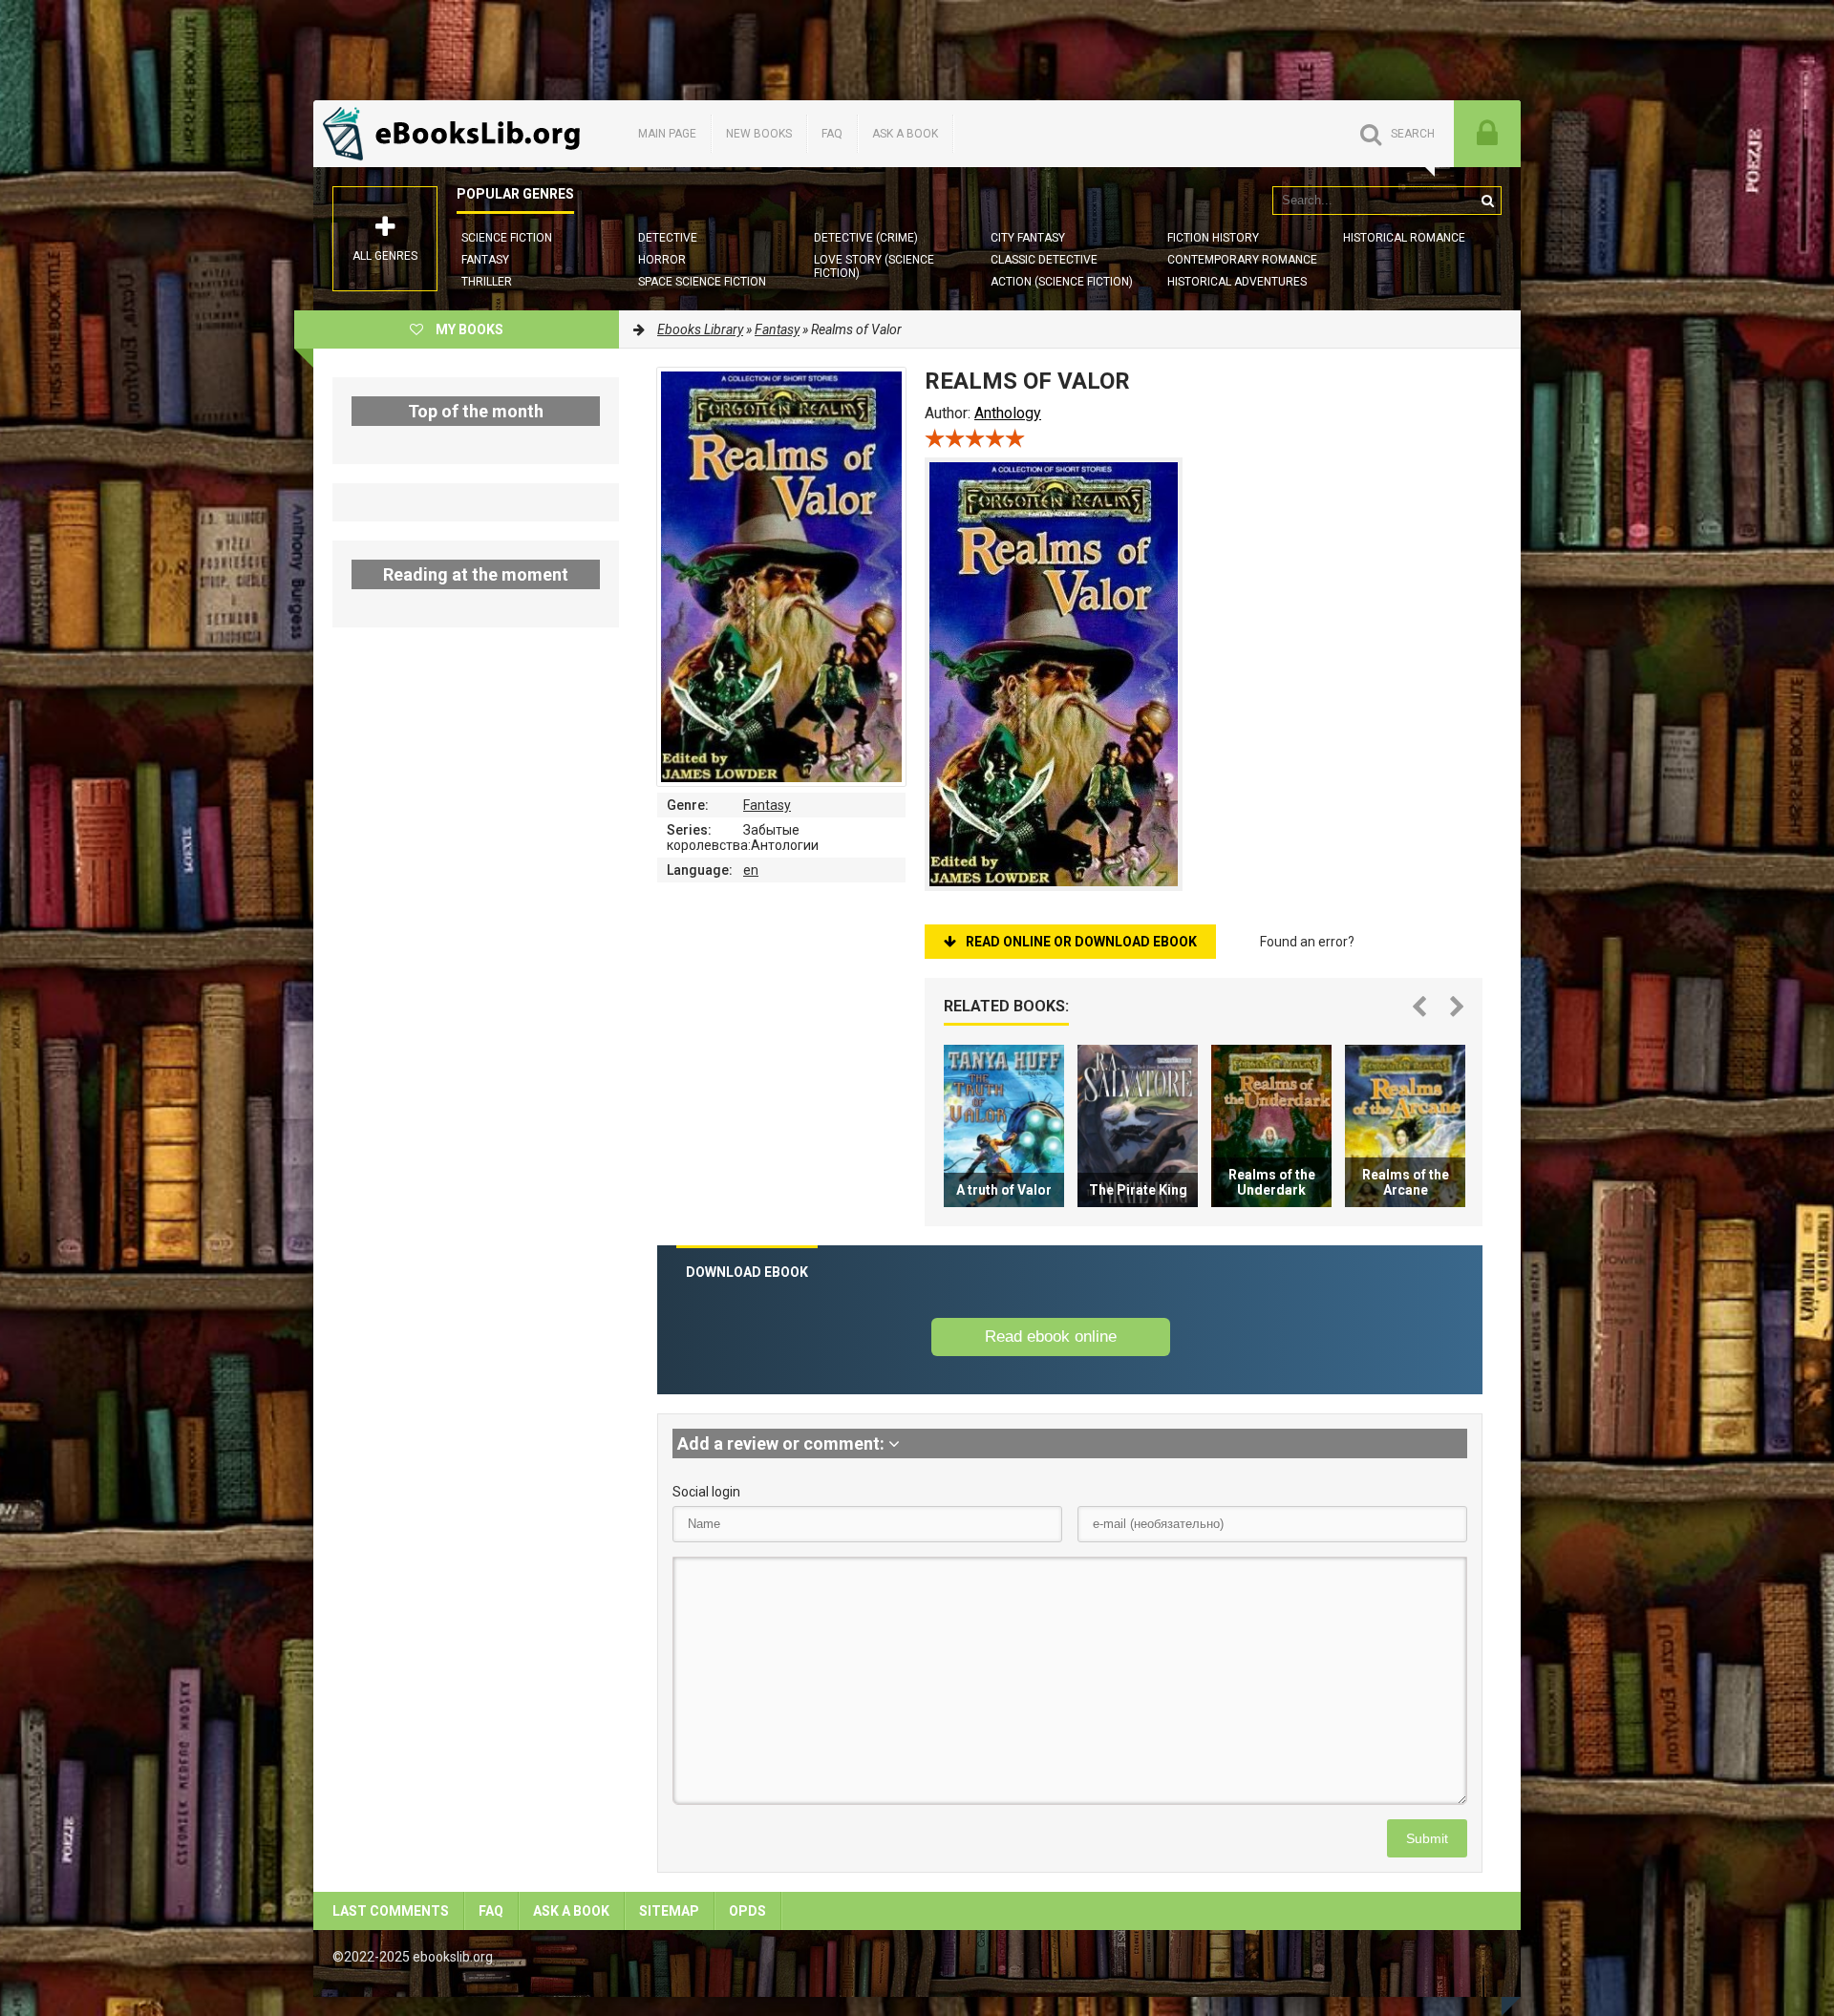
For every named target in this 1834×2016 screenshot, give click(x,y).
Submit (1427, 1838)
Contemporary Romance (1242, 260)
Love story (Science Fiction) (874, 266)
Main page (667, 134)
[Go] (1487, 201)
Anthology (1008, 413)
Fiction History (1213, 238)
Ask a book (905, 134)
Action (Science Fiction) (1062, 282)
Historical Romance (1404, 238)
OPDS (747, 1911)
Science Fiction (507, 238)
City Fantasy (1028, 238)
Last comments (391, 1911)
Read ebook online (1051, 1337)
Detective (668, 238)
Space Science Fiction (702, 282)
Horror (662, 260)
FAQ (832, 134)
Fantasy (485, 260)
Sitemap (669, 1911)
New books (759, 134)
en (751, 870)
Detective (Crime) (866, 238)
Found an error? (1307, 942)
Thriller (487, 282)
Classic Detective (1044, 260)
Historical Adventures (1237, 282)
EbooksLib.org (457, 134)
